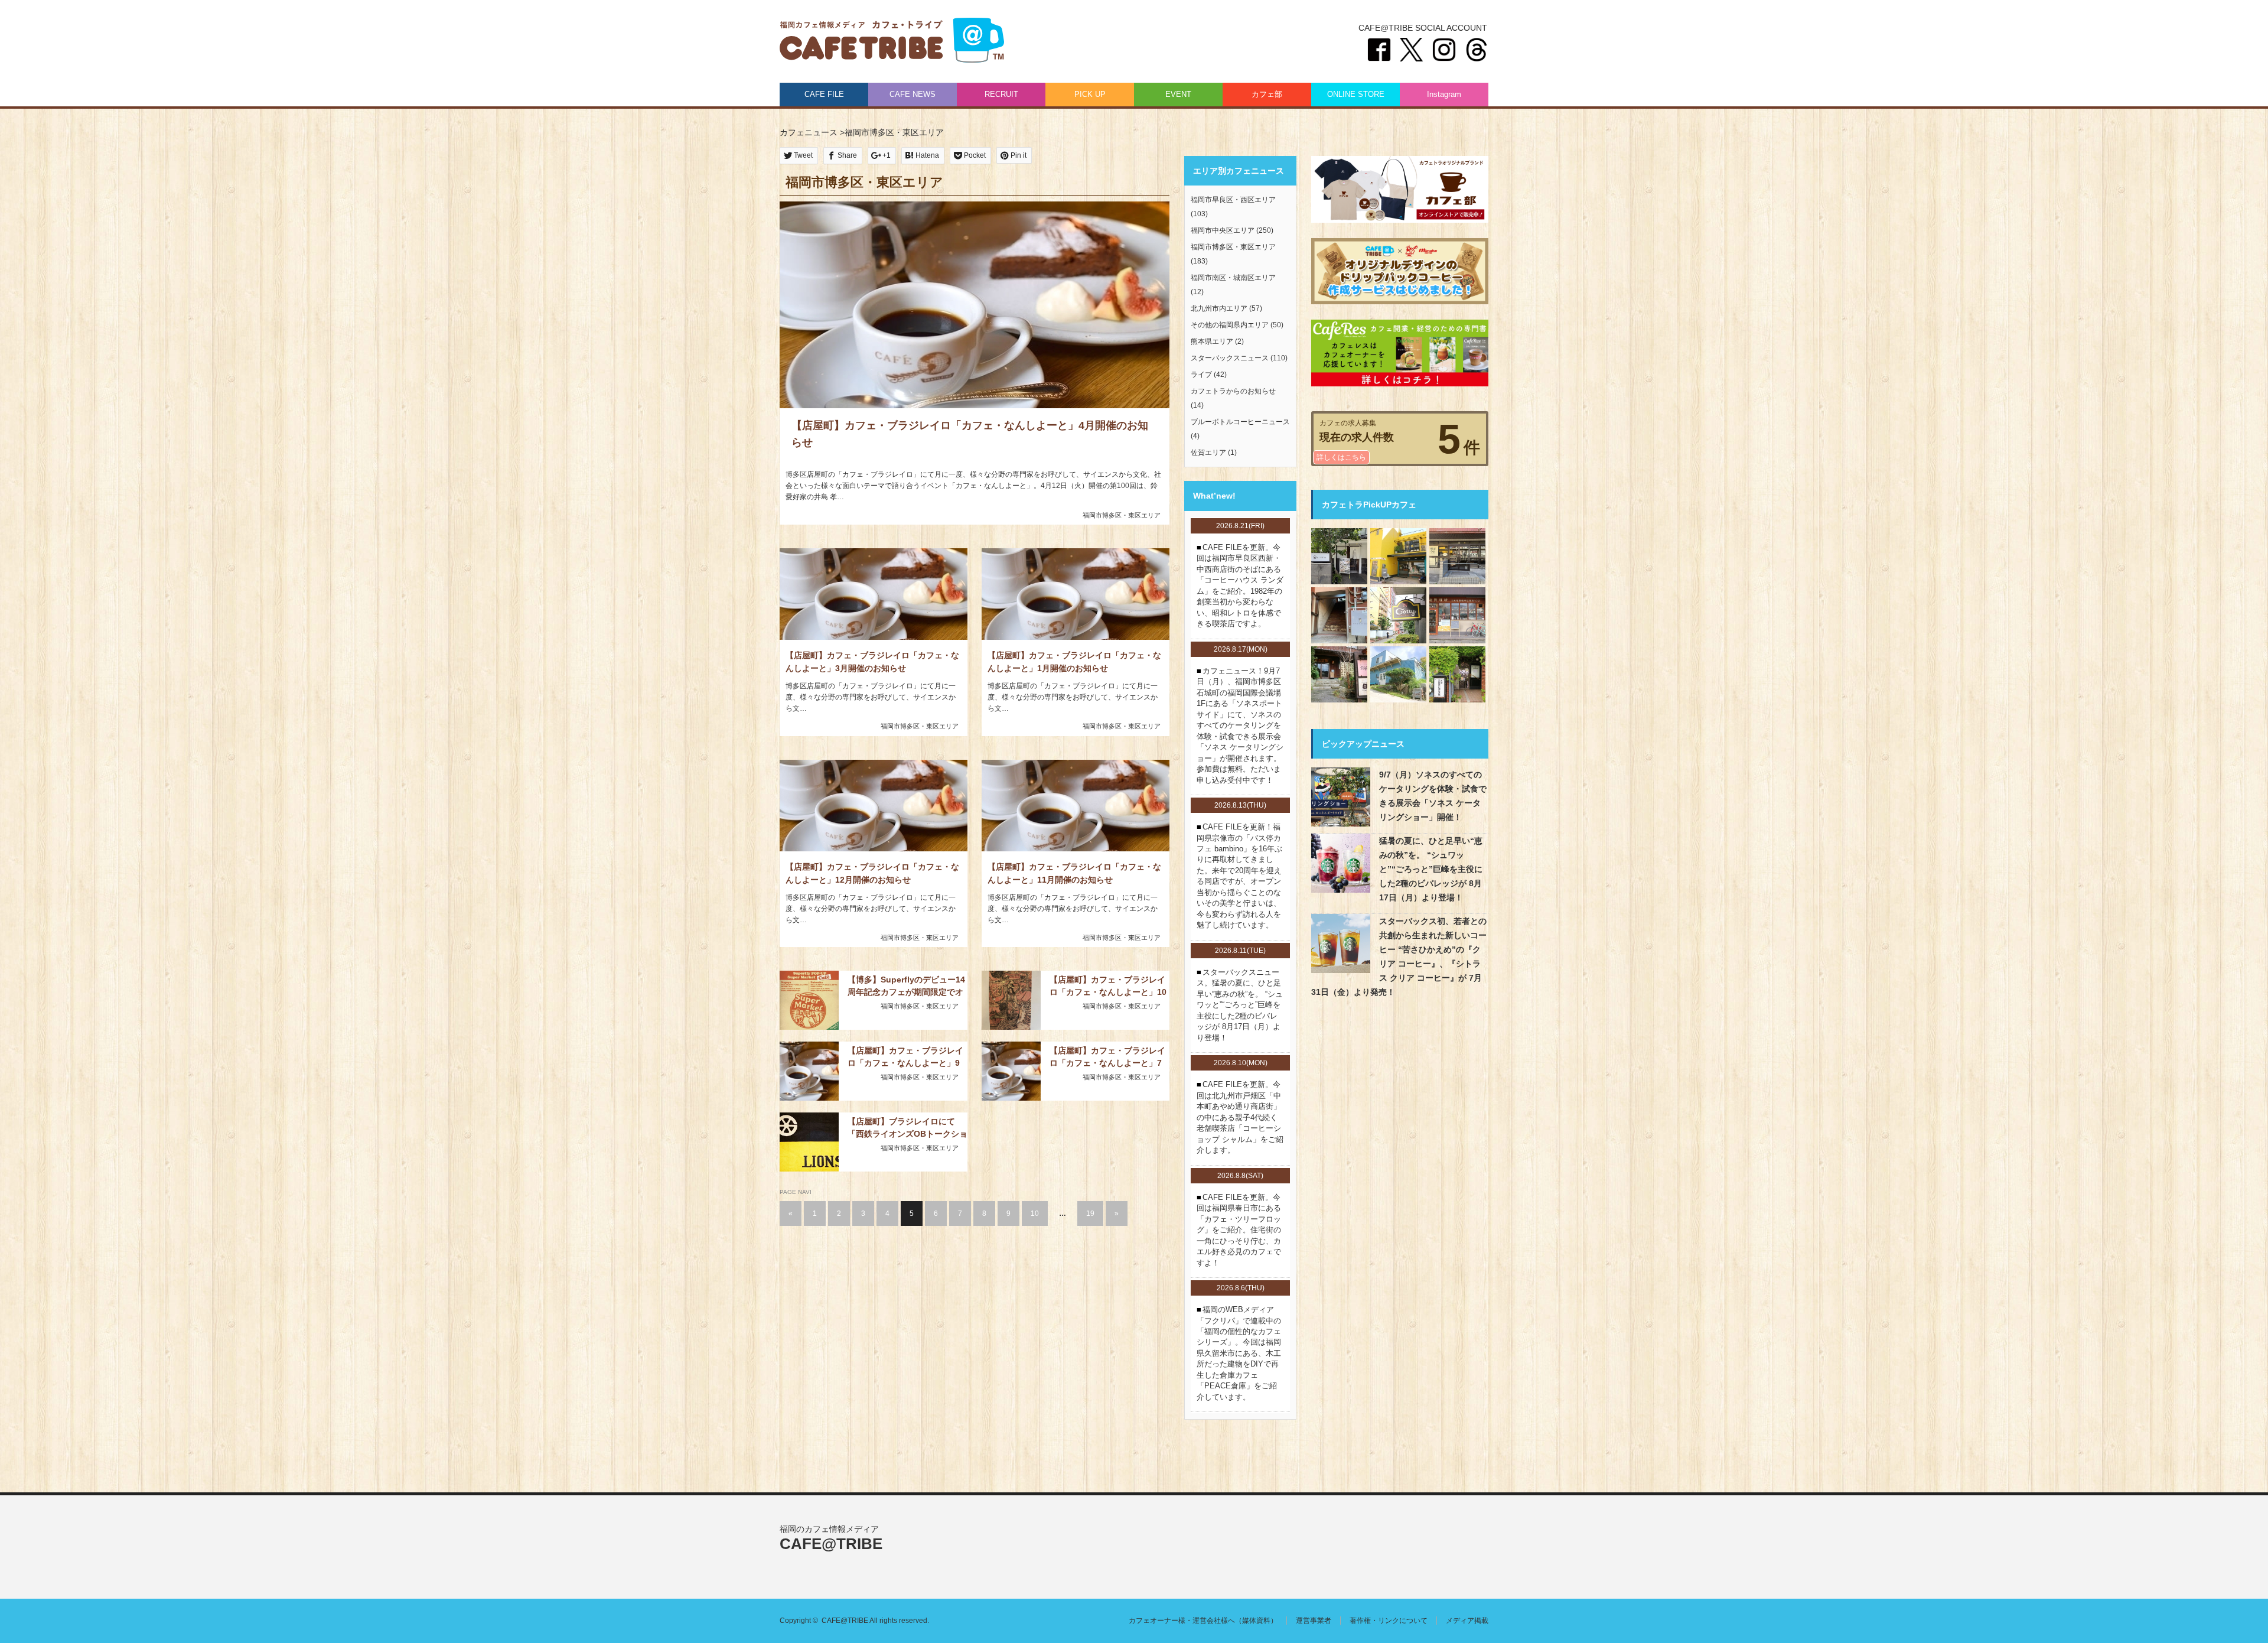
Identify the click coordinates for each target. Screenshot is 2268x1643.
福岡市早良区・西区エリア (1233, 200)
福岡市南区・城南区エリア (1233, 278)
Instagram (1444, 94)
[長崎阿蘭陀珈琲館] (1457, 674)
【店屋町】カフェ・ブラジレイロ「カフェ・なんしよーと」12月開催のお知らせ (872, 873)
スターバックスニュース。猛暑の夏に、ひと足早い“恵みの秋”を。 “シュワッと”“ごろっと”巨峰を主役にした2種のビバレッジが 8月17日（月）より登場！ (1240, 1005)
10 (1035, 1213)
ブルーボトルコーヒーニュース (1240, 422)
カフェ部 (1267, 94)
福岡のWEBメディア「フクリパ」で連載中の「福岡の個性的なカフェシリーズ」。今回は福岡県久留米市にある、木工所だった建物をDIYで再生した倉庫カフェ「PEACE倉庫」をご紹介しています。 (1239, 1353)
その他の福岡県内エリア (1230, 325)
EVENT (1178, 94)
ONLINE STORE (1356, 94)
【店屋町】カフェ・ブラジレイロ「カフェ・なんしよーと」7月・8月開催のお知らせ (1107, 1057)
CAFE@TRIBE (892, 41)
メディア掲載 (1467, 1621)
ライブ (1201, 375)
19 (1090, 1213)
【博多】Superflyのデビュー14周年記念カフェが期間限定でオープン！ (906, 986)
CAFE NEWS (913, 94)
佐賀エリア (1208, 453)
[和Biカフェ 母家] (1339, 674)
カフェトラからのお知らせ (1233, 391)
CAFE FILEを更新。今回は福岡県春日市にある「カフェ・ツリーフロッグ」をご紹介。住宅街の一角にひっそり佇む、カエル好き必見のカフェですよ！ (1239, 1230)
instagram (1444, 50)
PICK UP (1090, 94)
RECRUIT (1001, 94)
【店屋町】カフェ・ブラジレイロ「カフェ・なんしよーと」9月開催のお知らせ (905, 1057)
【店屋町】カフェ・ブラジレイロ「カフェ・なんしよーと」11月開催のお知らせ (1074, 873)
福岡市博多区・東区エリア (1122, 515)
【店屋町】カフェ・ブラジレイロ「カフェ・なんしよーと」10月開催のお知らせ (1108, 986)
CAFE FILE (824, 94)
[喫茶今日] (1457, 556)
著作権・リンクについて (1389, 1621)
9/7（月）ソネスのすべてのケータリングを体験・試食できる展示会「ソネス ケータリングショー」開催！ (1433, 796)
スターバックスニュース (1230, 358)
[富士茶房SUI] (1339, 556)
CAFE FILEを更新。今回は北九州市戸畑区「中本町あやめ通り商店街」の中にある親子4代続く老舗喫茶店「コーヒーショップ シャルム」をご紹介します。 (1240, 1117)
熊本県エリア (1212, 341)
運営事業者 (1314, 1621)
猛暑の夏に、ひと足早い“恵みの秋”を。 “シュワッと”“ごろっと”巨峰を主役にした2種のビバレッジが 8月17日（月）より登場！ (1431, 869)
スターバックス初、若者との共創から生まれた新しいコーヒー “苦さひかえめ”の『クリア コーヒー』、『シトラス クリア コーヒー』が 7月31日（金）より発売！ (1399, 956)
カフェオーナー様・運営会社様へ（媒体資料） (1203, 1621)
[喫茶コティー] (1398, 615)
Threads (1477, 50)
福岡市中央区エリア (1223, 230)
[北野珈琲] (1457, 615)
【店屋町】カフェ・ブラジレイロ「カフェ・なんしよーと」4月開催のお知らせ (970, 434)
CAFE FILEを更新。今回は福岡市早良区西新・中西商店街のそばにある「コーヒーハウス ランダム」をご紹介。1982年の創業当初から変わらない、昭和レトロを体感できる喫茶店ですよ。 (1240, 585)
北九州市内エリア (1219, 308)
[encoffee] (1339, 615)
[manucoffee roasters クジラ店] (1398, 556)
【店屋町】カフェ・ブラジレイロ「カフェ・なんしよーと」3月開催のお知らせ (872, 662)
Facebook (1379, 50)
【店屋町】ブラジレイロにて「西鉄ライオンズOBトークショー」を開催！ (907, 1128)
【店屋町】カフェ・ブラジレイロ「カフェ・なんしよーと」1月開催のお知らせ (1074, 662)
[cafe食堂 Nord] (1398, 674)
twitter (1412, 50)
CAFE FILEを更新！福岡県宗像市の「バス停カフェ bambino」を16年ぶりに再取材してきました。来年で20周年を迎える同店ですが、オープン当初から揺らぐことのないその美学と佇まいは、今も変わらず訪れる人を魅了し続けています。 (1239, 876)
